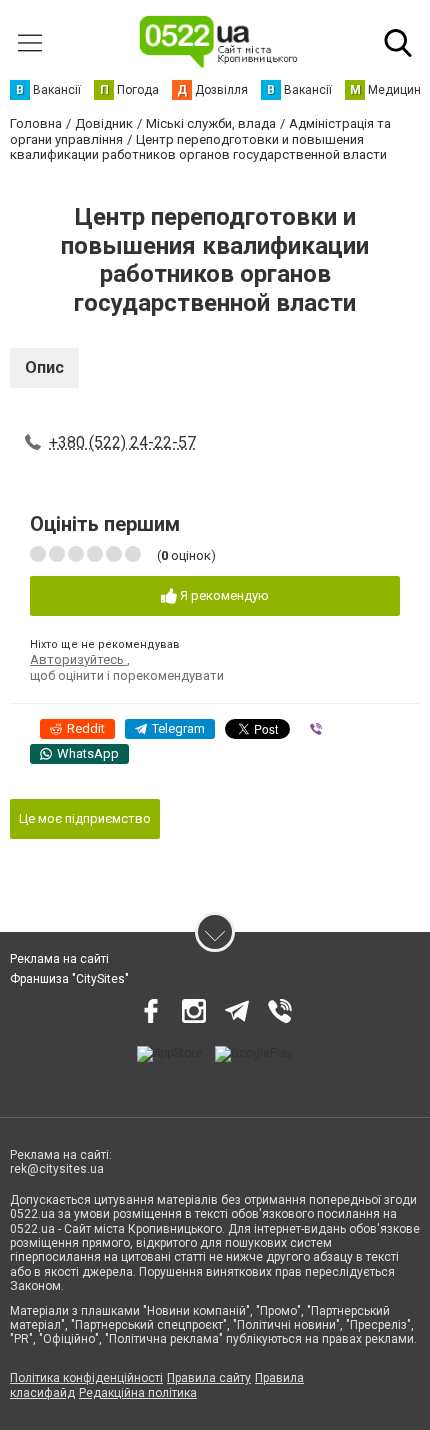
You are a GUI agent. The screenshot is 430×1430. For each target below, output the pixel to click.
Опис (44, 367)
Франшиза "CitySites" (69, 979)
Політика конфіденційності (86, 1378)
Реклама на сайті (59, 959)
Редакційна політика (138, 1393)
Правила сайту (209, 1378)
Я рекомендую (223, 595)
